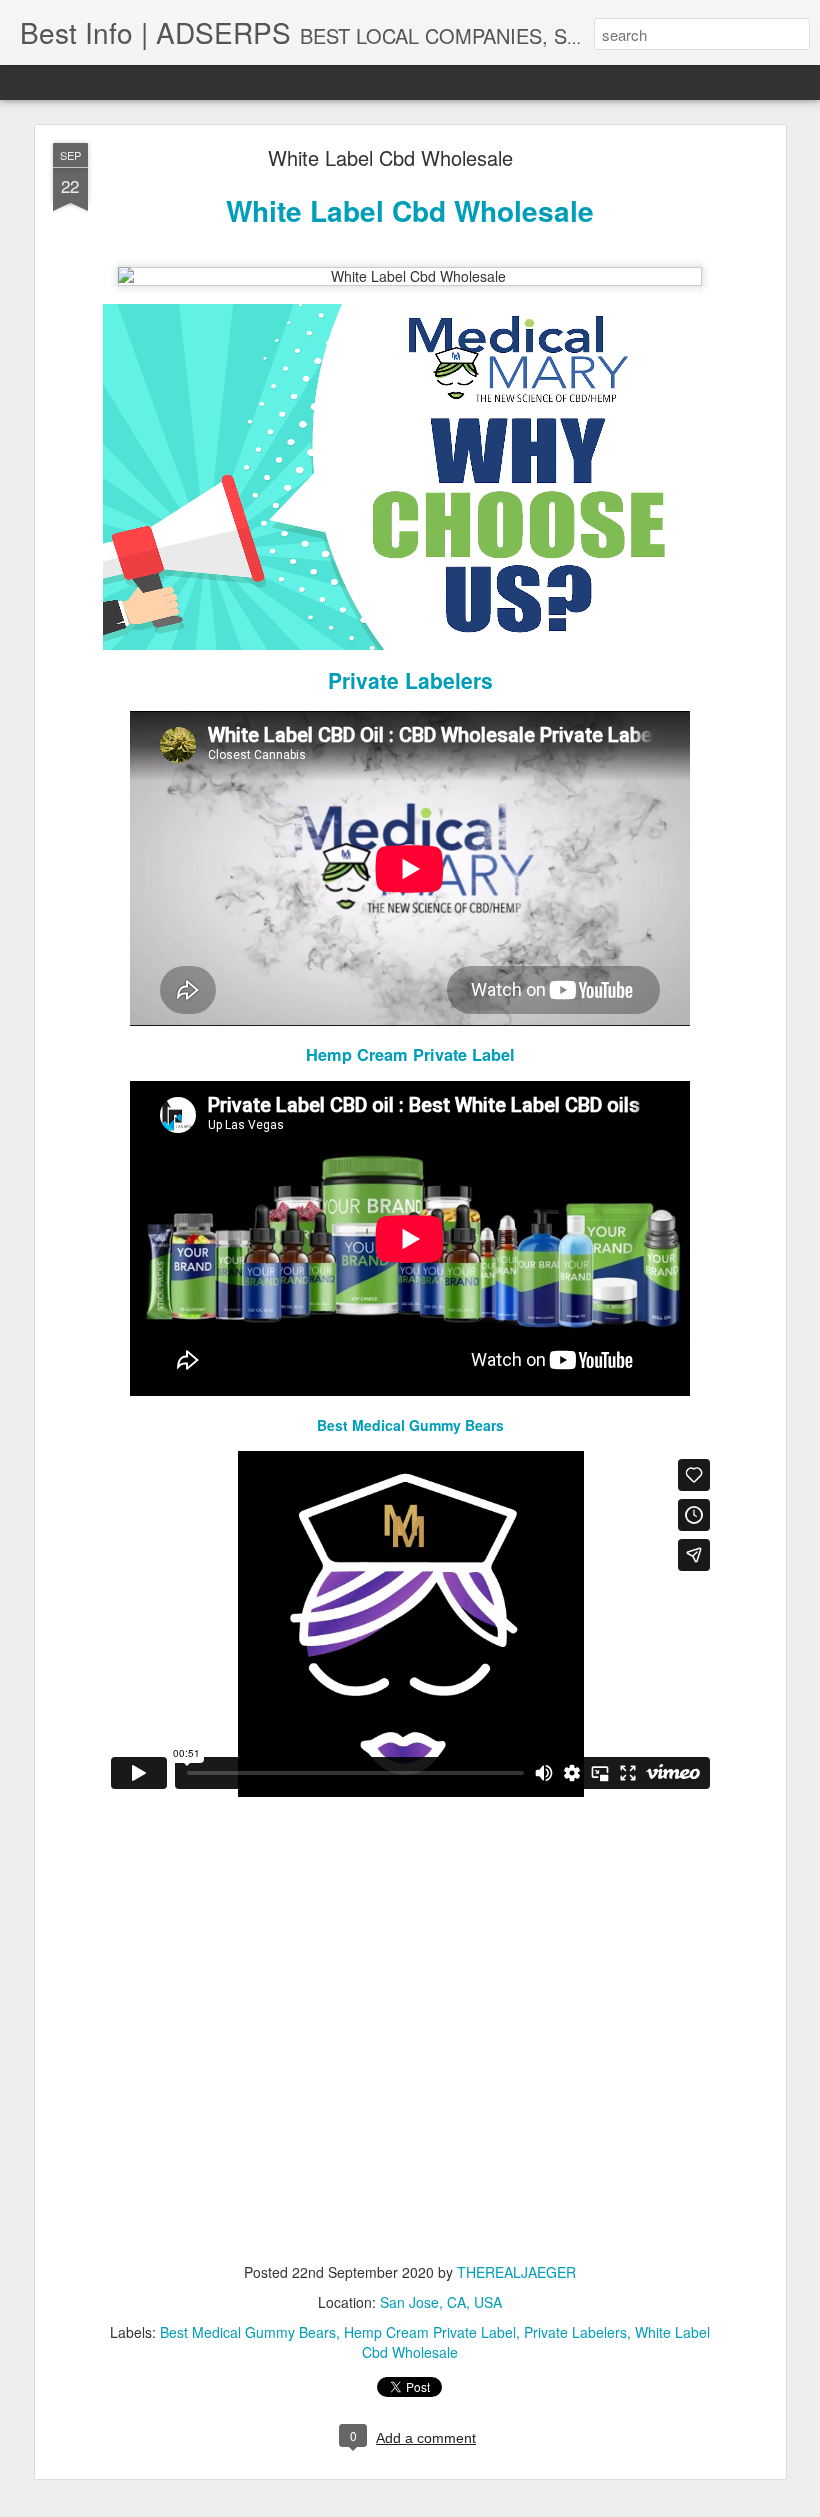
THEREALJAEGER (516, 2272)
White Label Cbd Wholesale (390, 157)
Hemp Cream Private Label (410, 1054)
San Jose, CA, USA (441, 2302)
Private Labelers (410, 680)
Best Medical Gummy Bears (410, 1425)
